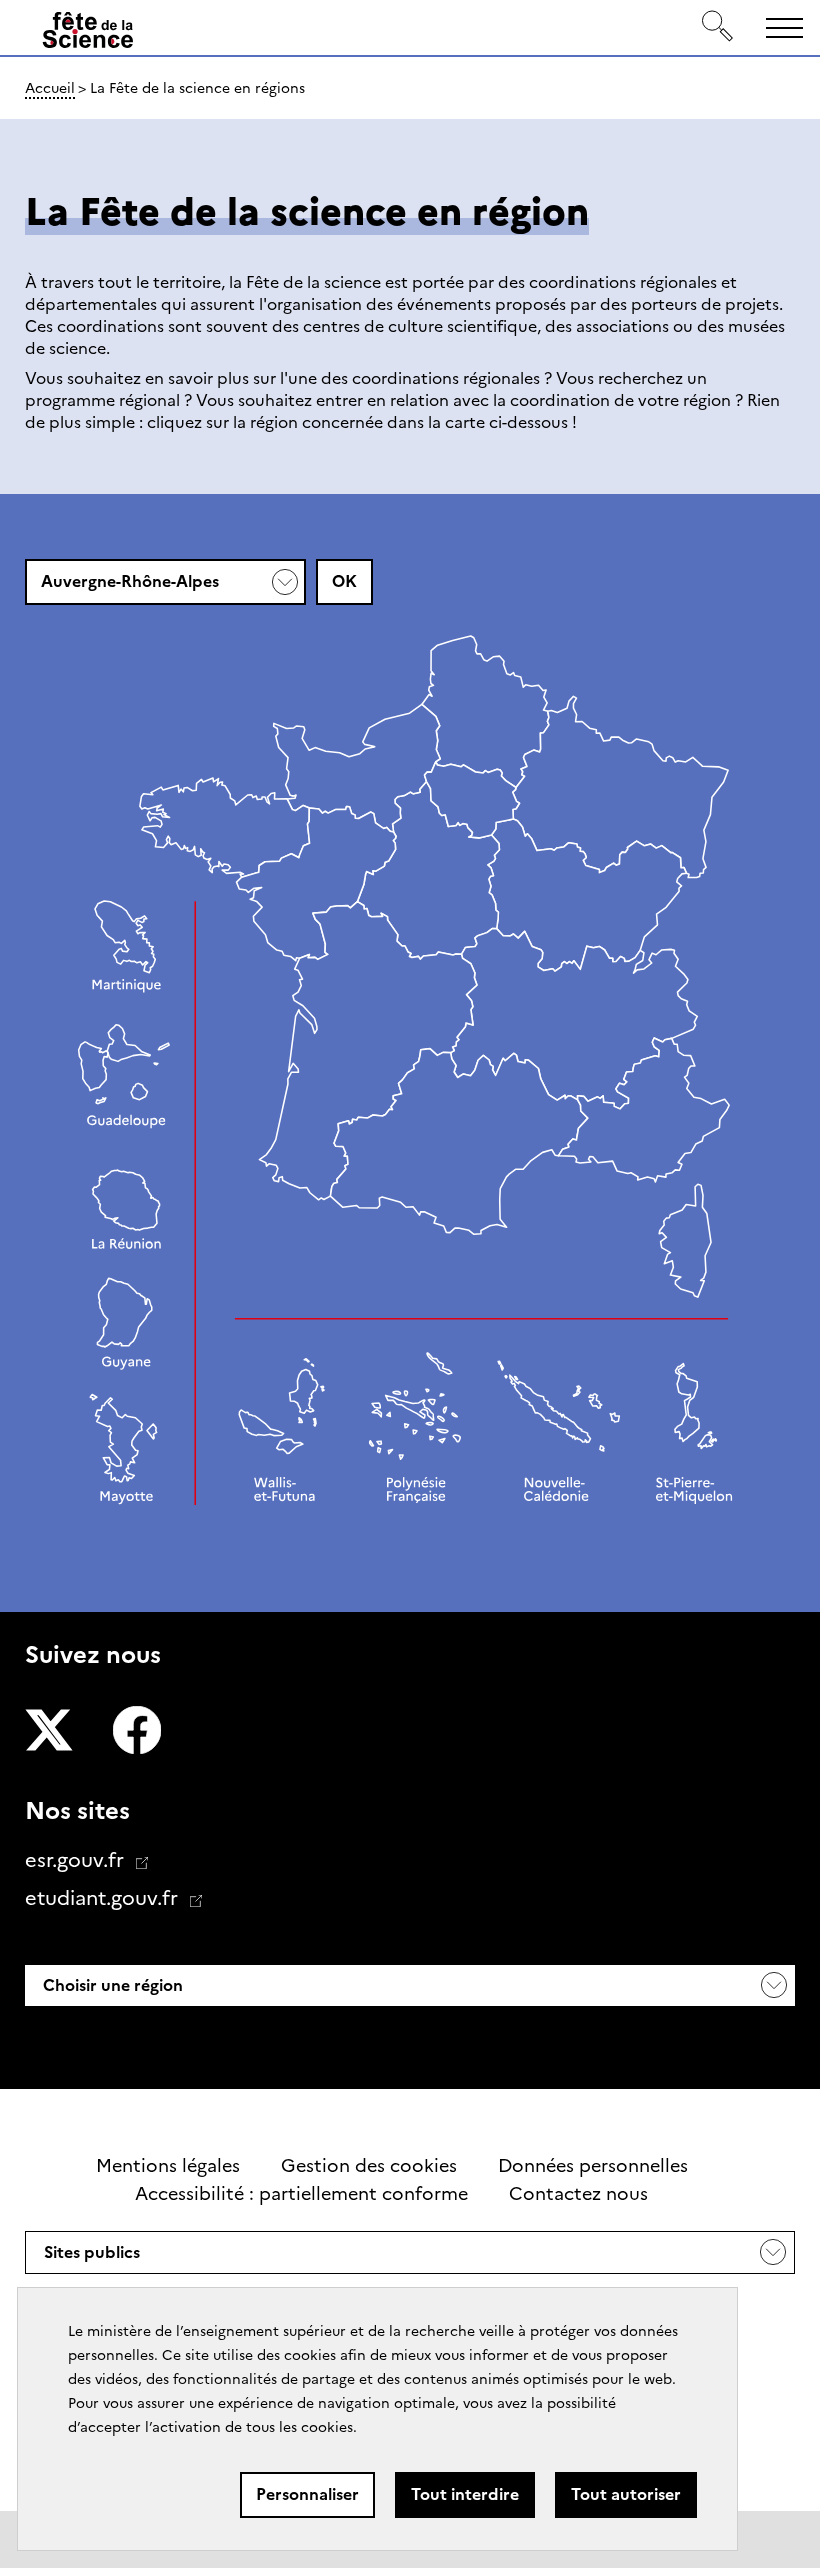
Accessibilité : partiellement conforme (301, 2194)
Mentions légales (168, 2166)
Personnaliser (307, 2494)
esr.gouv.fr (77, 1860)
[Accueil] (88, 31)
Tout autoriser (626, 2494)
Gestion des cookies (369, 2166)
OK (344, 581)
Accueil (50, 88)
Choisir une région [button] (111, 1985)
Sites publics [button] (91, 2258)
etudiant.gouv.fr (104, 1898)
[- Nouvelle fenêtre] (49, 1733)
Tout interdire (465, 2494)
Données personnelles (593, 2166)
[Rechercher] (718, 27)
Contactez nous (578, 2194)
